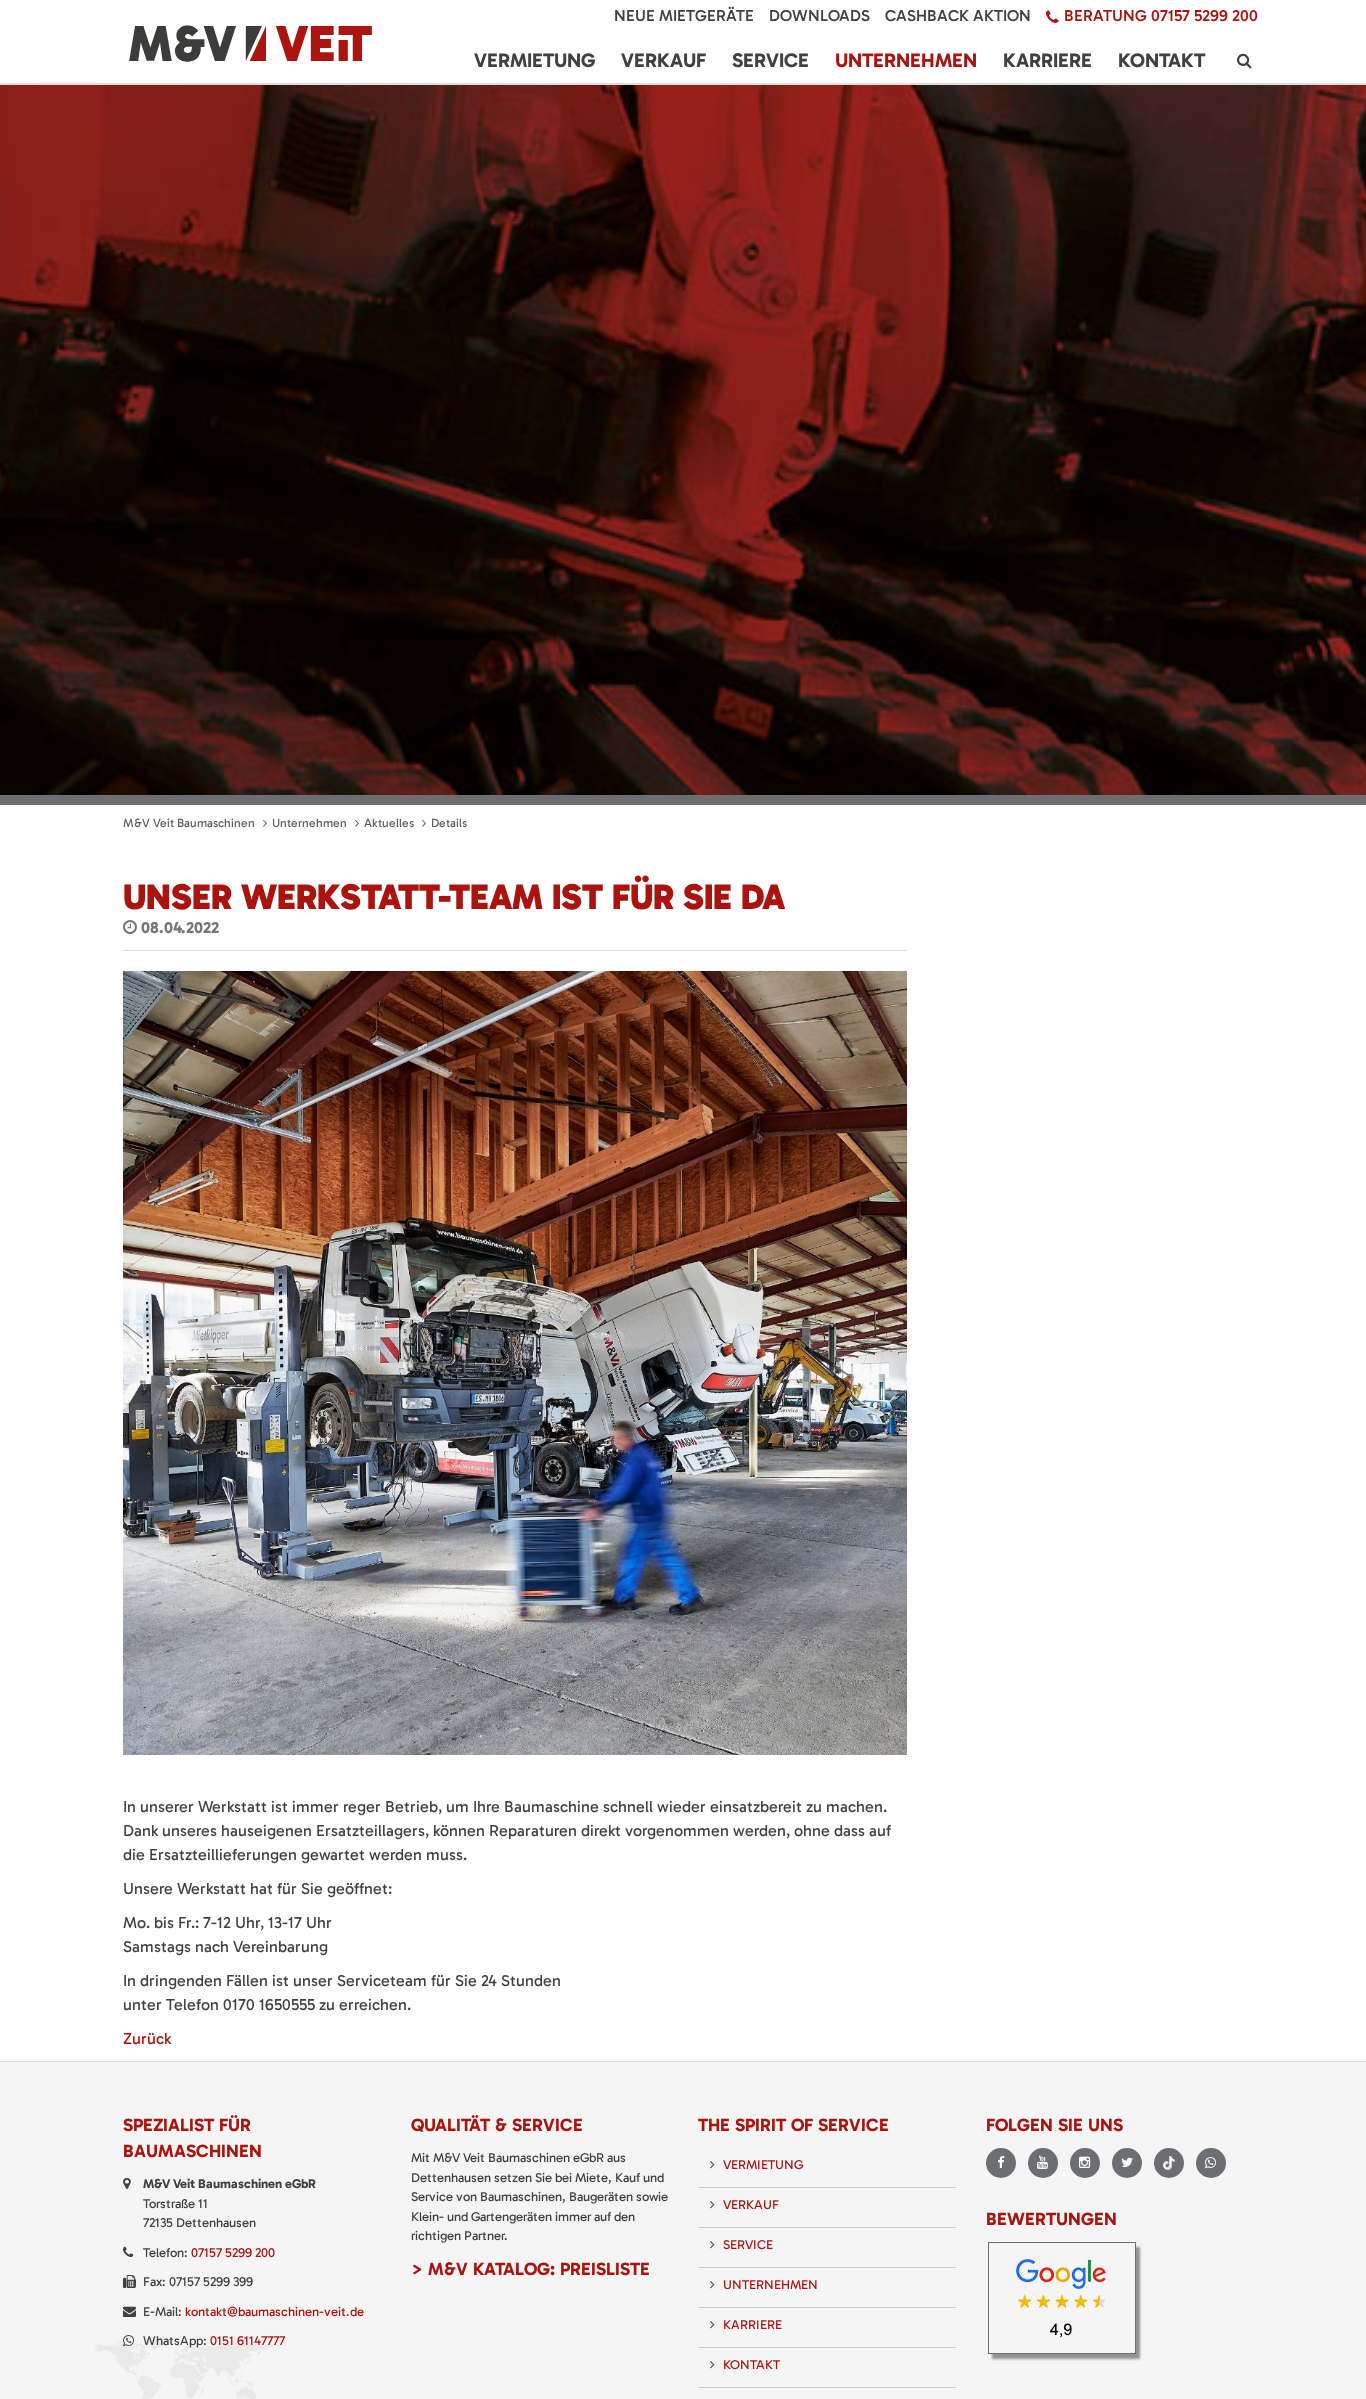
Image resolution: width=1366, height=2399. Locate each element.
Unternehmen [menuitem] (906, 60)
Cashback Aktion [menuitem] (958, 15)
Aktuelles (389, 823)
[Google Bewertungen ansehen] (1068, 2303)
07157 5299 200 (233, 2252)
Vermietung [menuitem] (534, 60)
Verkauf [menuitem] (663, 60)
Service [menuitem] (770, 60)
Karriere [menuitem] (1047, 60)
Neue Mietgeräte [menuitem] (684, 15)
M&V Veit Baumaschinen (189, 823)
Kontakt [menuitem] (1161, 60)
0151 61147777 (247, 2340)
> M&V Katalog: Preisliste (530, 2269)
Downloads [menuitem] (819, 15)
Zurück (147, 2038)
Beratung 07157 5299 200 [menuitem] (1161, 15)
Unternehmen (309, 823)
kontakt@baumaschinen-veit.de (274, 2311)
